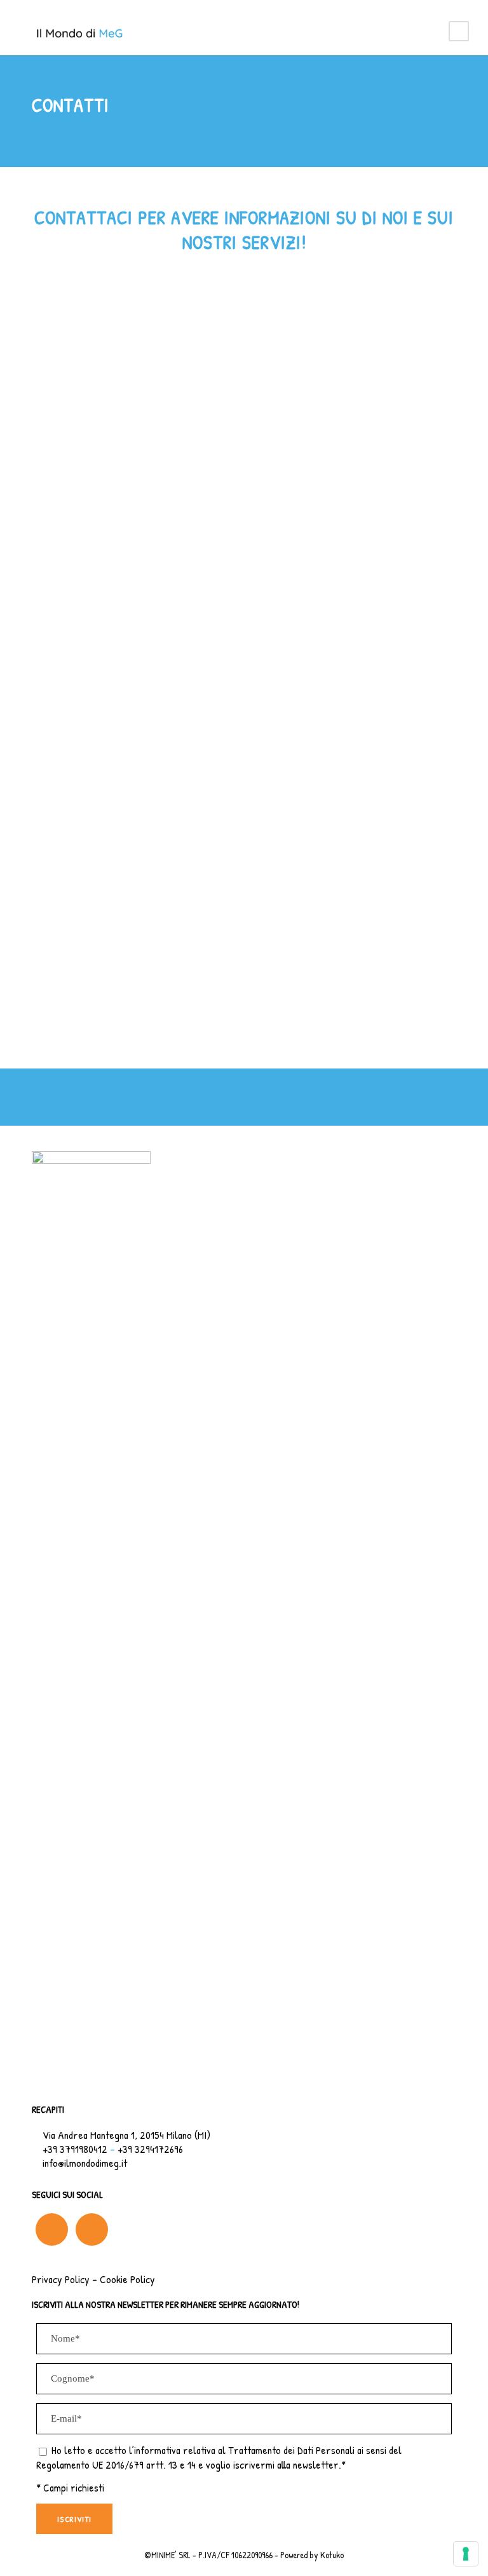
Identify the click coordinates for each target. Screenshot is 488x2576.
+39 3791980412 (87, 452)
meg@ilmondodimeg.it (326, 480)
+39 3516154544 (162, 452)
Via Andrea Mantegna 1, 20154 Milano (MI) (126, 2135)
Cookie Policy (127, 2279)
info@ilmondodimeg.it (98, 480)
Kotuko (332, 2555)
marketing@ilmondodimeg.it (212, 480)
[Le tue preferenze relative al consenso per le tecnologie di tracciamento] (466, 2554)
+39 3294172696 (150, 2149)
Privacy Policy (61, 2279)
